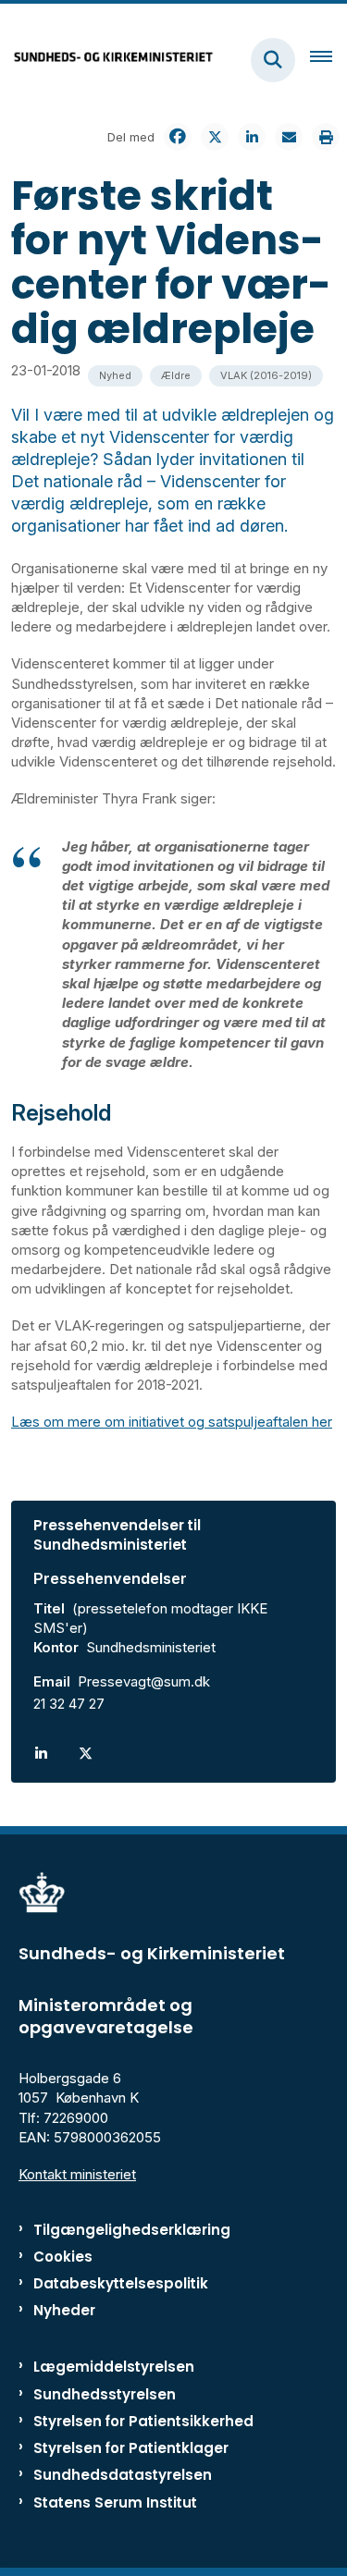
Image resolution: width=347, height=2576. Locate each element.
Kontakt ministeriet (77, 2174)
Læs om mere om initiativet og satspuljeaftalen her (172, 1422)
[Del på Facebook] (178, 137)
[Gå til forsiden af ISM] (107, 60)
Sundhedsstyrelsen (105, 2394)
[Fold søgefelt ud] (273, 60)
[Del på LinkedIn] (252, 137)
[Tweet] (215, 137)
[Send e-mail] (289, 137)
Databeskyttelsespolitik (121, 2283)
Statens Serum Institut (115, 2502)
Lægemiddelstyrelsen (114, 2367)
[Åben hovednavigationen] (328, 60)
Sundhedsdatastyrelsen (123, 2475)
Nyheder (64, 2310)
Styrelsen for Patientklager (131, 2448)
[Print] (326, 137)
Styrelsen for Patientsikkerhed (143, 2421)
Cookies (63, 2257)
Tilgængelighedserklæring (132, 2230)
